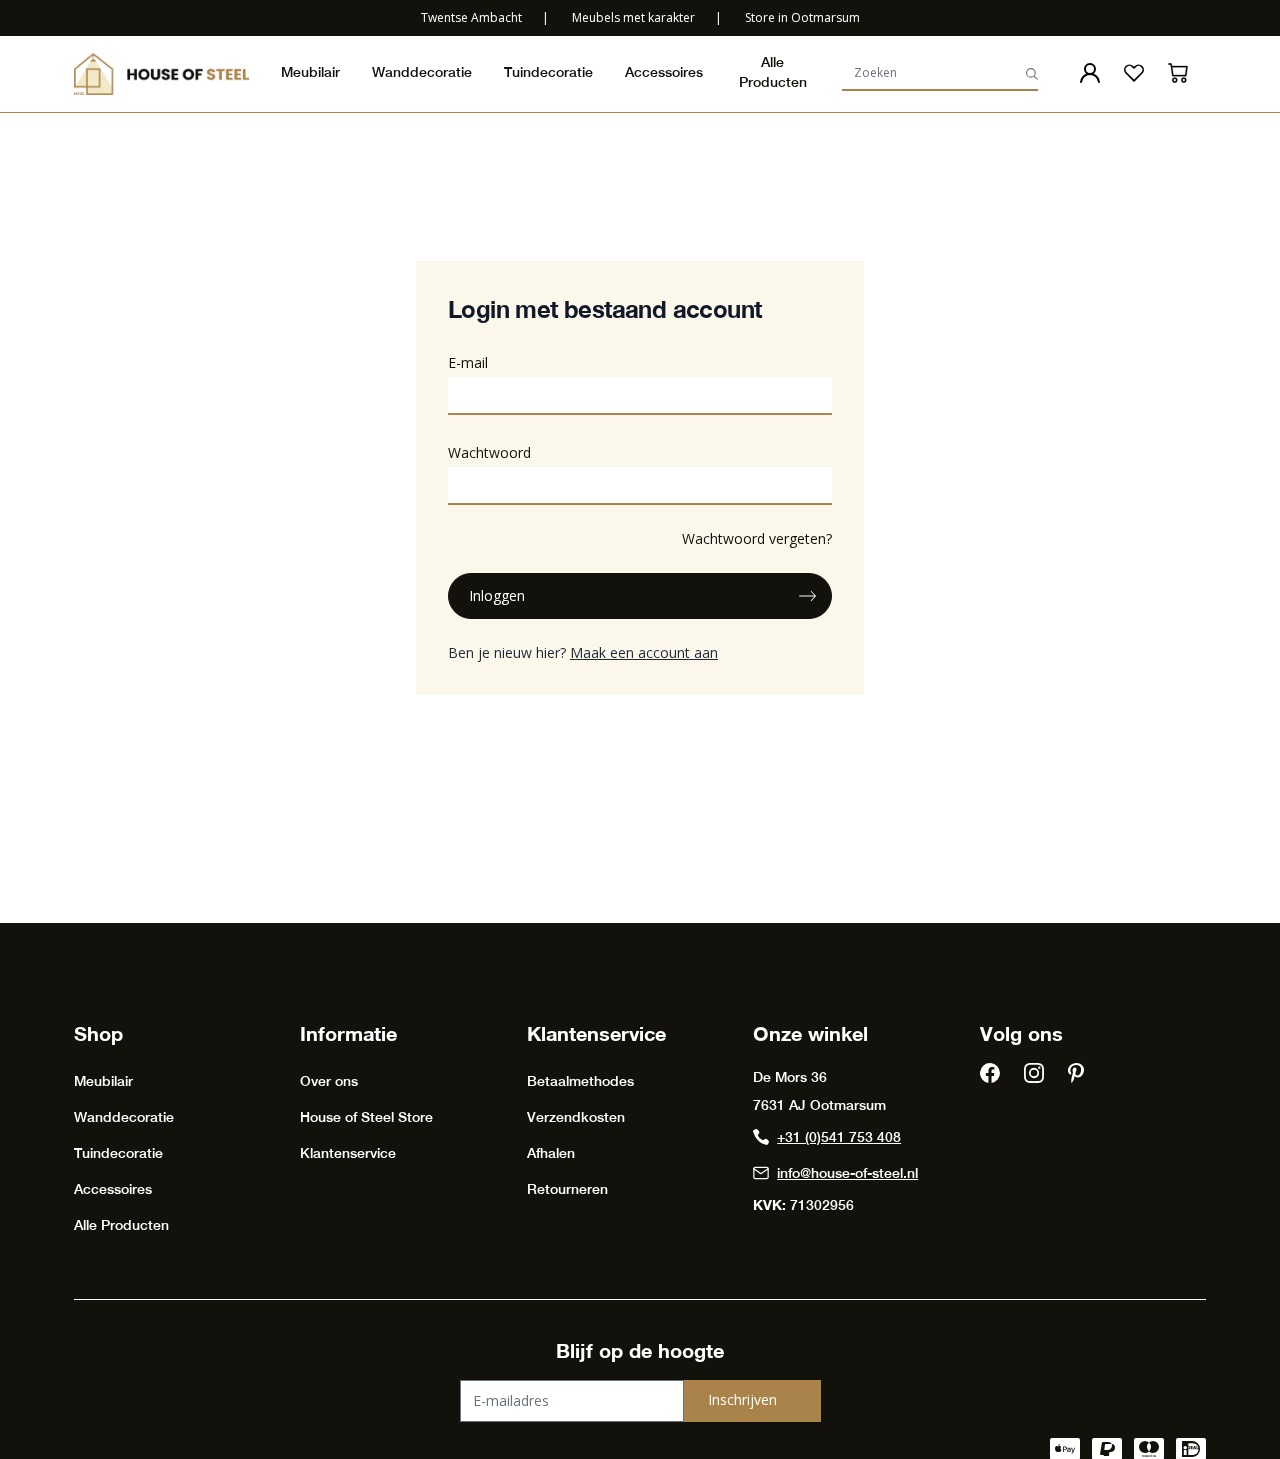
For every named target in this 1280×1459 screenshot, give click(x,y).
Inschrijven (742, 1399)
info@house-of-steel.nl (847, 1173)
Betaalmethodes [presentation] (580, 1081)
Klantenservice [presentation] (348, 1153)
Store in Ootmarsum (802, 17)
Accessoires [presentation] (664, 72)
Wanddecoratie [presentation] (422, 72)
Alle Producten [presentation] (773, 72)
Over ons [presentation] (329, 1081)
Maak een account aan (644, 652)
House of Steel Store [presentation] (366, 1117)
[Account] (1090, 73)
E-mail (468, 362)
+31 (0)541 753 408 (839, 1137)
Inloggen (497, 595)
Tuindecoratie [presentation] (548, 72)
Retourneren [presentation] (567, 1189)
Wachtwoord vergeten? (757, 538)
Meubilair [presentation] (310, 72)
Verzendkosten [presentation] (576, 1117)
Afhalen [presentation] (551, 1153)
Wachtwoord (489, 452)
